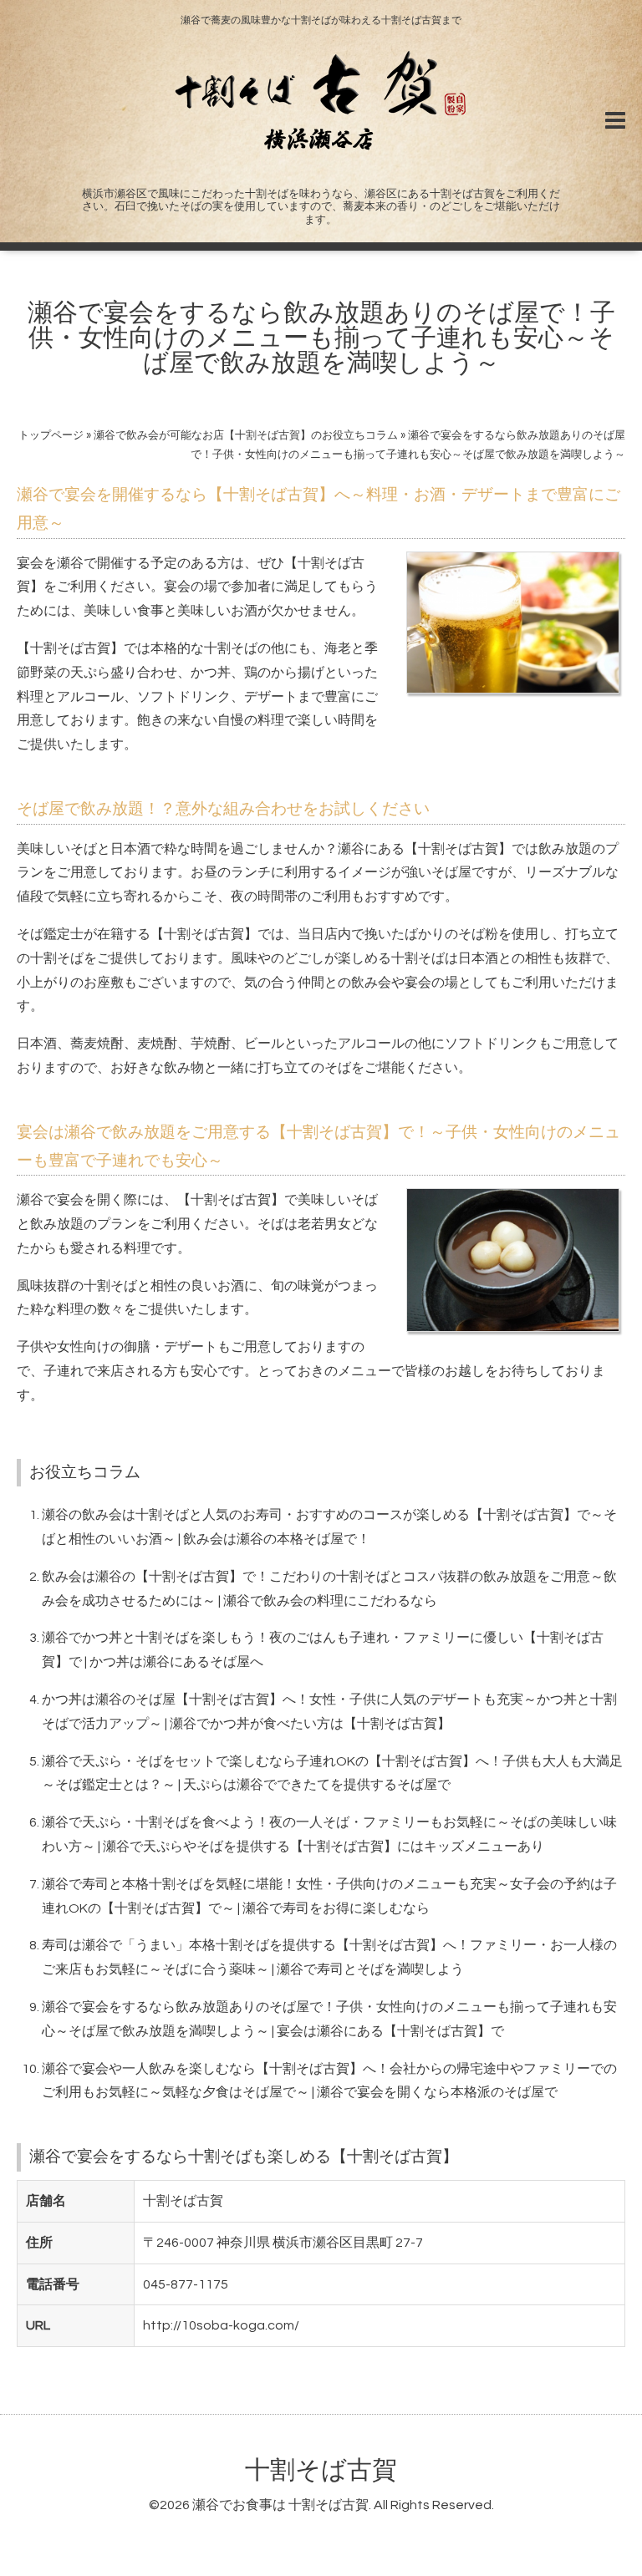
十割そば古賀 (321, 2470)
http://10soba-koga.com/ (221, 2325)
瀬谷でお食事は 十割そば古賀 (280, 2505)
